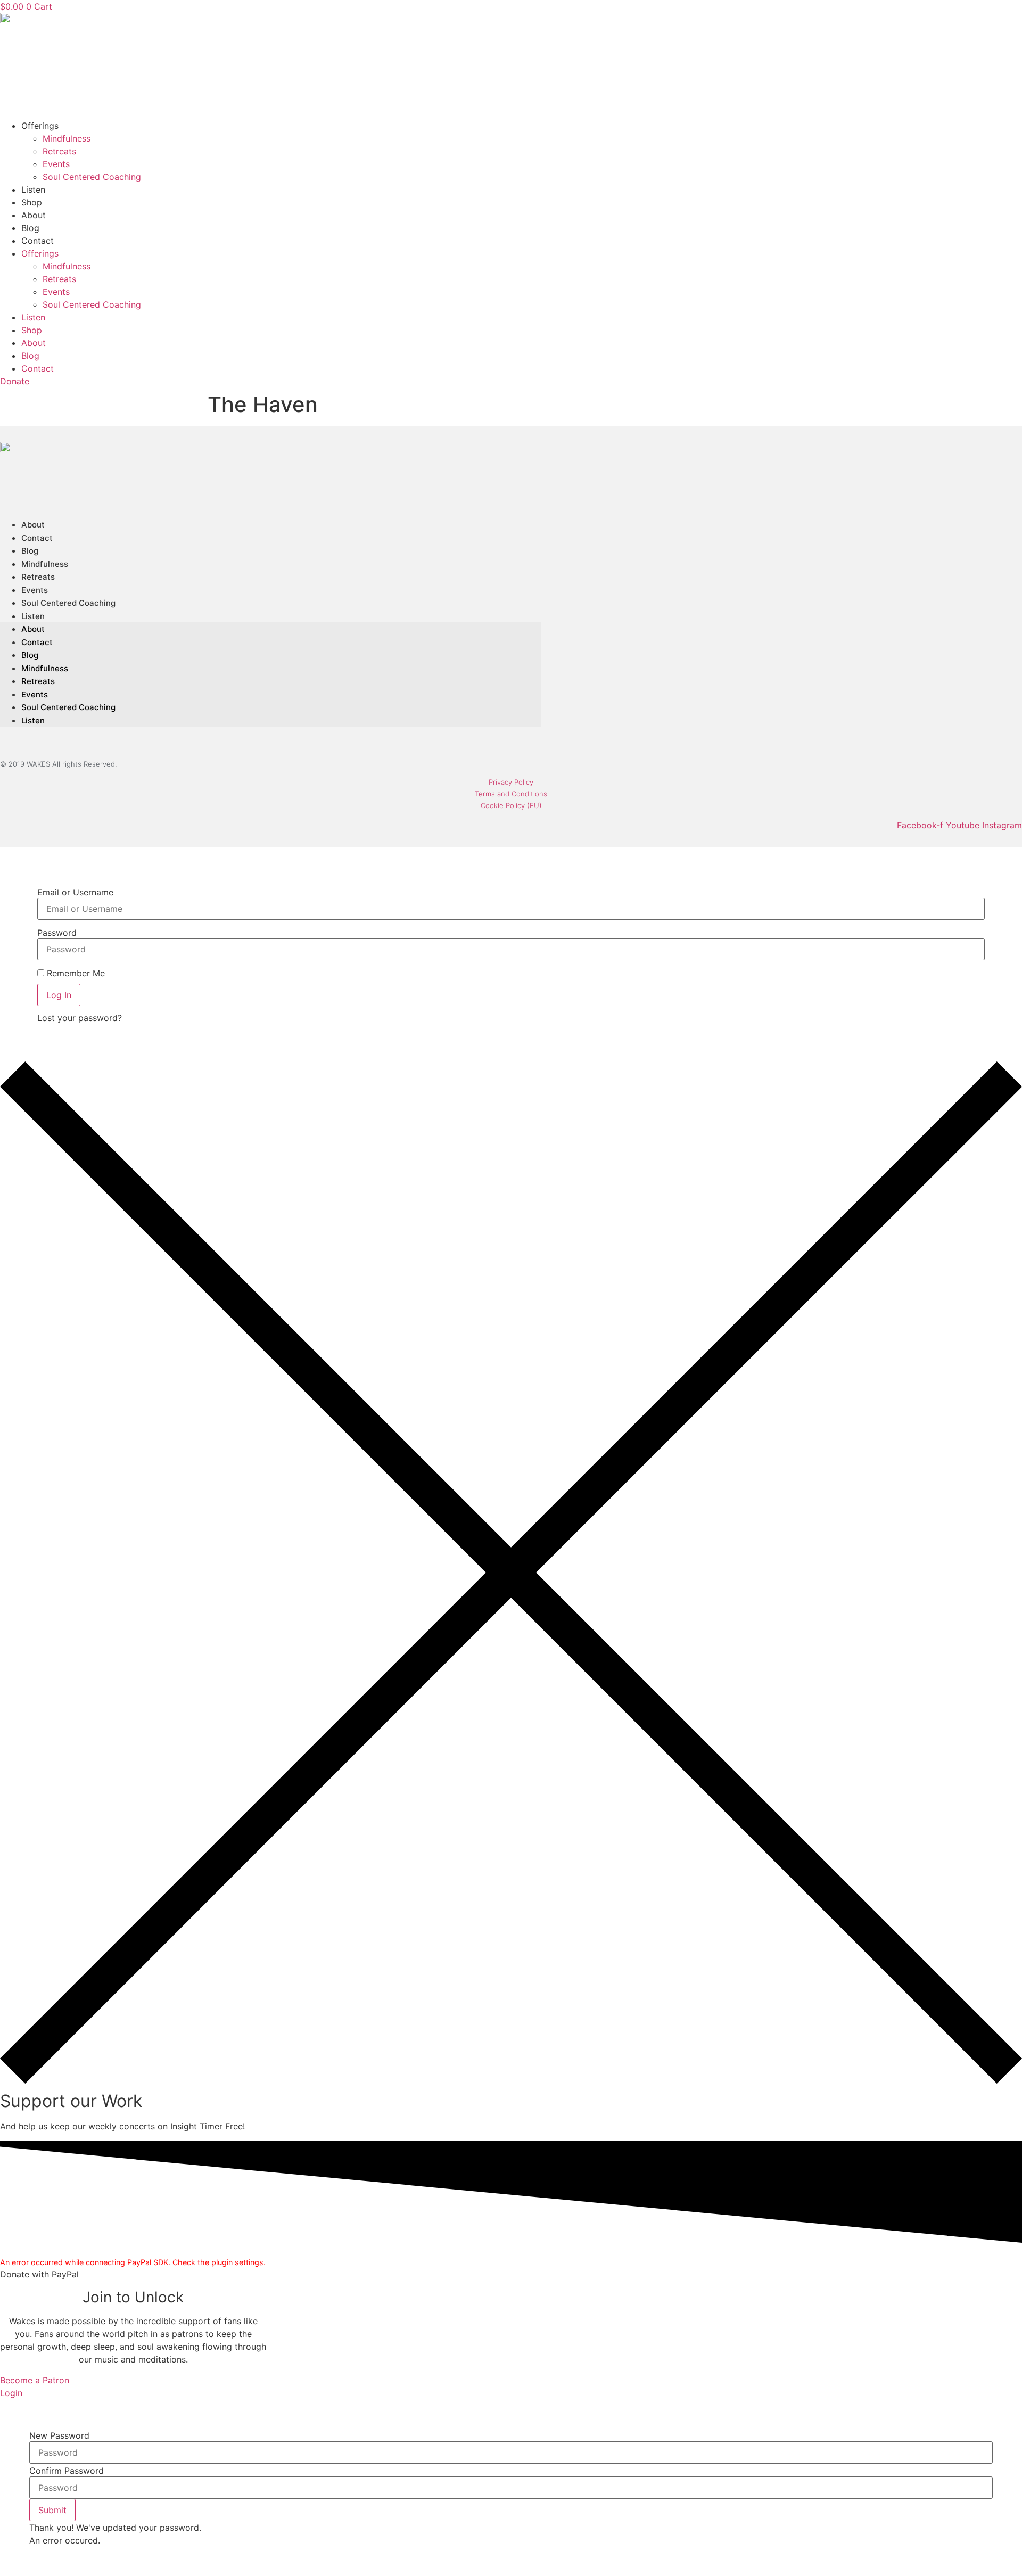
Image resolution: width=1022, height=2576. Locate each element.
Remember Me (75, 973)
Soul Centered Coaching (92, 177)
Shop (32, 202)
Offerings (40, 126)
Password (57, 933)
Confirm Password (67, 2471)
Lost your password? (80, 1018)
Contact (38, 241)
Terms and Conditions (511, 794)
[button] (52, 2510)
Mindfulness (67, 138)
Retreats (59, 151)
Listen (33, 190)
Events (56, 164)
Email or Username (75, 892)
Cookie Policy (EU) (511, 805)
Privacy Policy (511, 782)
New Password (59, 2435)
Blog (30, 228)
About (34, 215)
